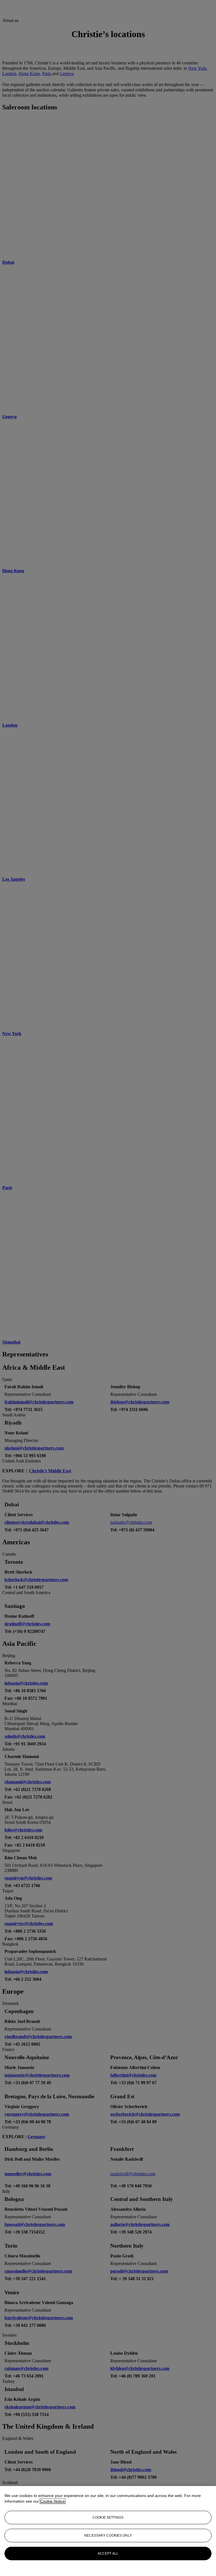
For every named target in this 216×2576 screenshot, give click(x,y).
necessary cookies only (108, 2536)
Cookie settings (108, 2518)
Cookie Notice (53, 2501)
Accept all (108, 2554)
